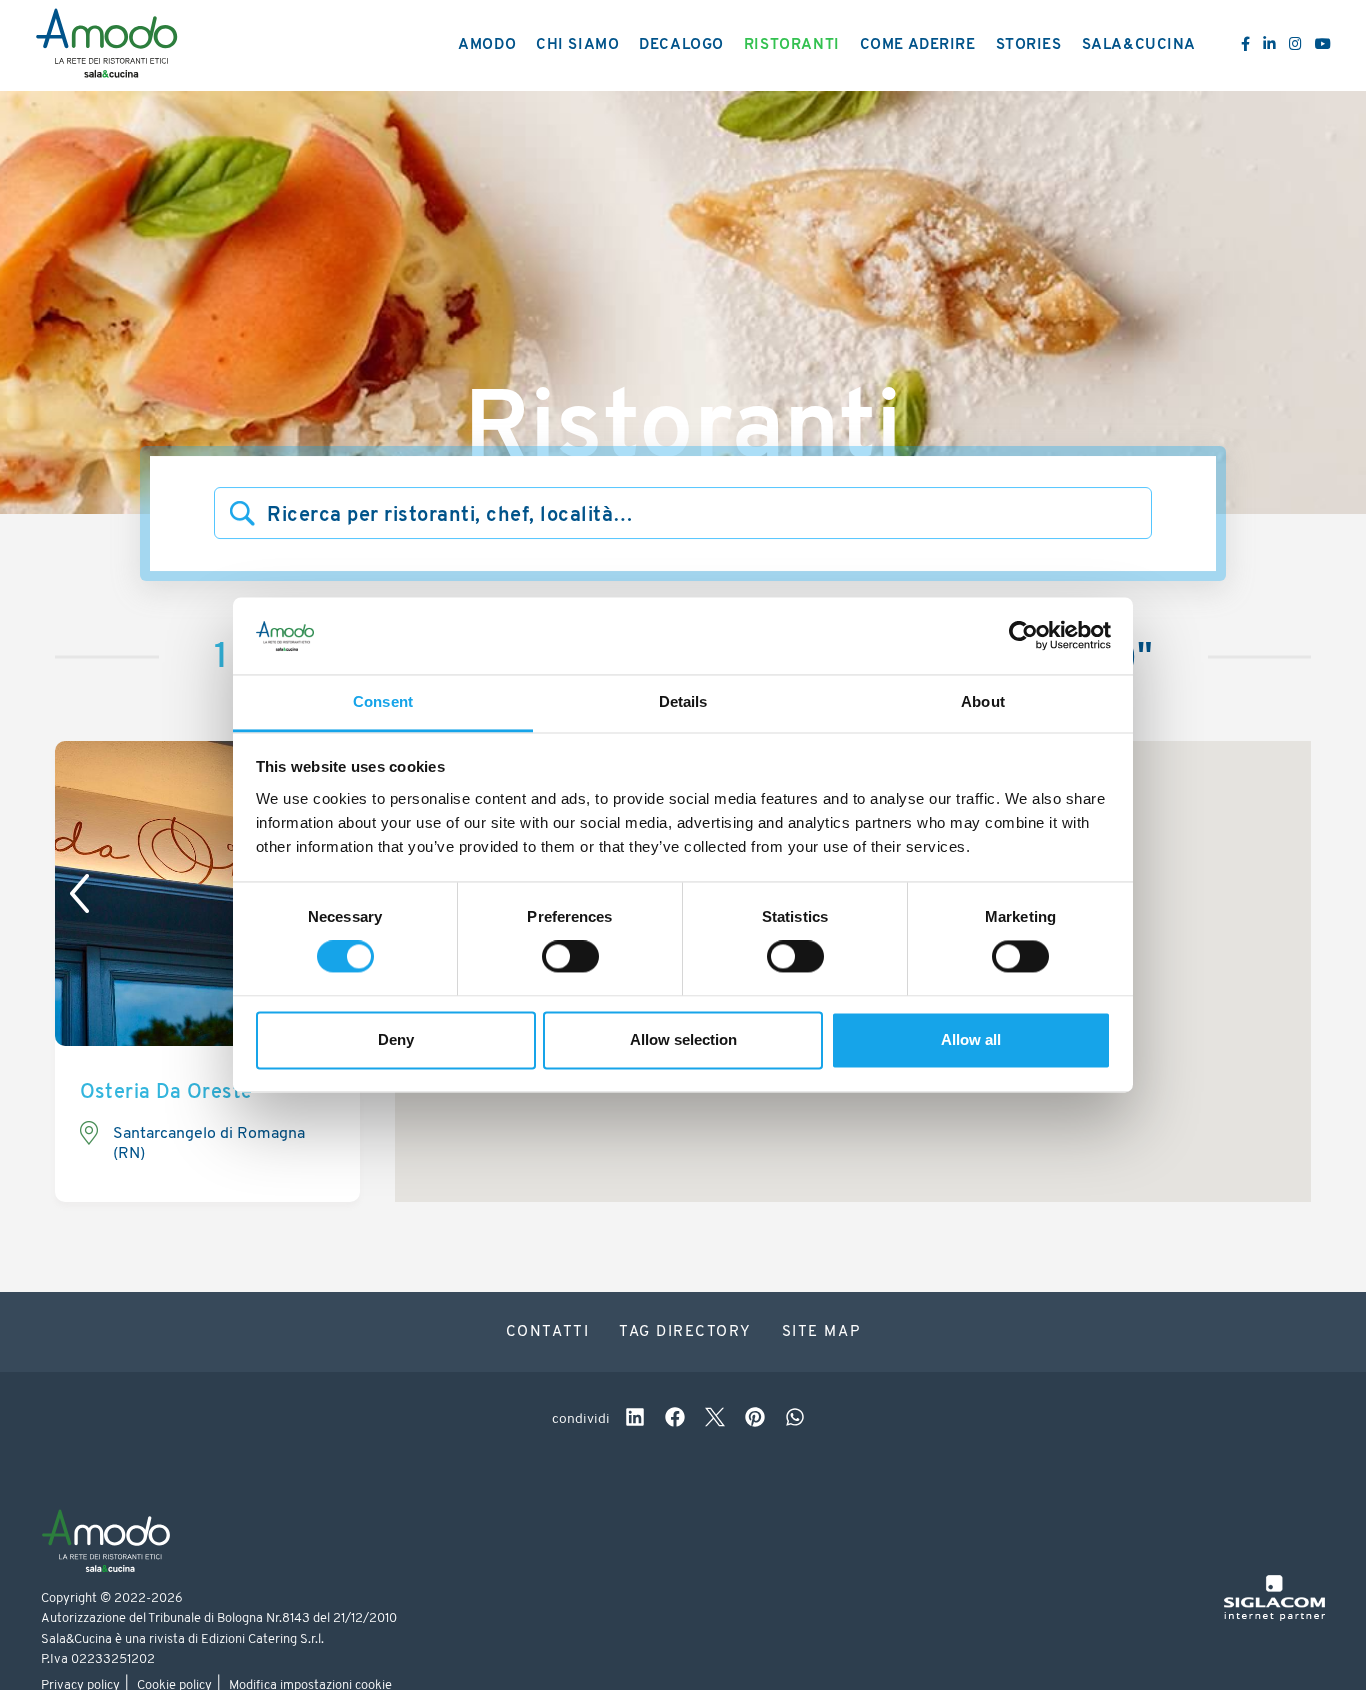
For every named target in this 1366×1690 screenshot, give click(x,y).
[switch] (570, 957)
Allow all (971, 1039)
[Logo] (106, 46)
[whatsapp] (795, 1420)
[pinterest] (755, 1420)
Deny (396, 1039)
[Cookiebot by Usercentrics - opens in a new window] (1023, 636)
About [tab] (983, 701)
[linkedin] (635, 1420)
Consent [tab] (383, 701)
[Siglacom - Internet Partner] (1274, 1617)
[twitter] (715, 1420)
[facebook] (675, 1420)
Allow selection (683, 1039)
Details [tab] (683, 701)
